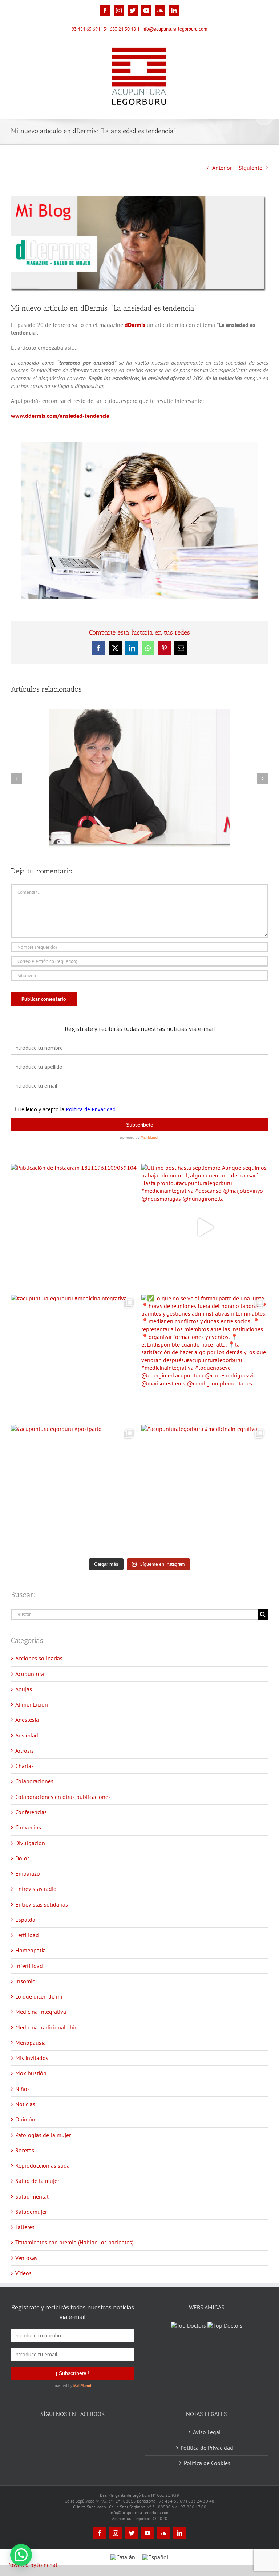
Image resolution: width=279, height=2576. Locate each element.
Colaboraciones (34, 1781)
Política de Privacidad (207, 2448)
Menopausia (31, 2043)
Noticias (25, 2104)
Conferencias (31, 1812)
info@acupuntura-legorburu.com (174, 29)
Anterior (222, 168)
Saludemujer (31, 2212)
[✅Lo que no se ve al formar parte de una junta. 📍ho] (205, 1358)
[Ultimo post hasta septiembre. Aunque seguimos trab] (205, 1227)
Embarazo (28, 1873)
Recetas (25, 2150)
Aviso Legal (207, 2432)
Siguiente (250, 168)
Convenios (28, 1827)
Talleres (25, 2227)
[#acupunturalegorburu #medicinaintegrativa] (74, 1358)
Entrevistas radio (36, 1889)
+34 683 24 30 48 (118, 29)
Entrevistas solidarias (42, 1904)
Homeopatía (31, 1950)
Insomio (25, 1981)
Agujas (24, 1689)
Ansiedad (27, 1735)
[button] (21, 2555)
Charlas (25, 1766)
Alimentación (32, 1704)
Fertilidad (27, 1935)
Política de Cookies (207, 2463)
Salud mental (32, 2196)
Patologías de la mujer (43, 2135)
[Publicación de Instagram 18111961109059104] (74, 1227)
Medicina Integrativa (41, 2012)
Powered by (32, 2565)
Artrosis (25, 1751)
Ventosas (26, 2258)
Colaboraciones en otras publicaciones (63, 1797)
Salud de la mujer (37, 2181)
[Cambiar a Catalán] (123, 2557)
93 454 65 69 (85, 29)
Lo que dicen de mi (39, 1996)
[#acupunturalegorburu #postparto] (74, 1489)
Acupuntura (30, 1674)
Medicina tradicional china (48, 2027)
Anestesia (27, 1720)
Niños (23, 2089)
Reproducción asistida (43, 2165)
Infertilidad (29, 1966)
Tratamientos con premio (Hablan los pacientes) (74, 2242)
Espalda (25, 1920)
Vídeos (23, 2273)
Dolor (22, 1858)
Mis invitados (32, 2058)
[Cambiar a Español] (155, 2557)
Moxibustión (31, 2073)
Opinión (25, 2119)
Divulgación (30, 1843)
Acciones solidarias (39, 1658)
